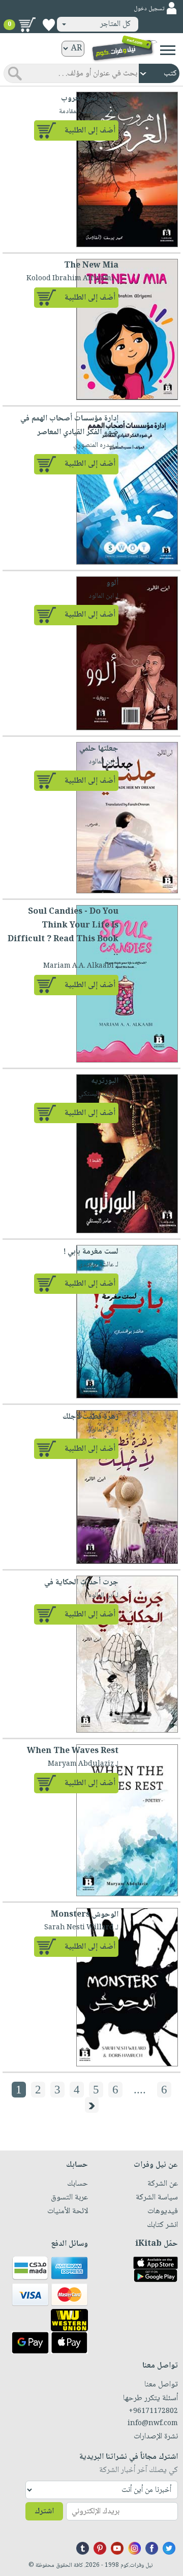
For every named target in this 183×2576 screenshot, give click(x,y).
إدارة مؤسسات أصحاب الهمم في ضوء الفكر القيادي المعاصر (69, 426)
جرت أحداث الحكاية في (81, 1583)
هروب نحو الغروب (90, 99)
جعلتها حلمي (99, 749)
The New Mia (91, 266)
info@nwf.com (153, 2424)
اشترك (44, 2512)
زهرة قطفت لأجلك (90, 1417)
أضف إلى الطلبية (90, 131)
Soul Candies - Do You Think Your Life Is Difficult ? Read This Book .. (63, 933)
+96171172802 (153, 2411)
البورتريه (105, 1081)
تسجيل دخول (149, 9)
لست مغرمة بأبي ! (91, 1252)
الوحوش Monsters (85, 1915)
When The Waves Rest (73, 1751)
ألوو (112, 583)
